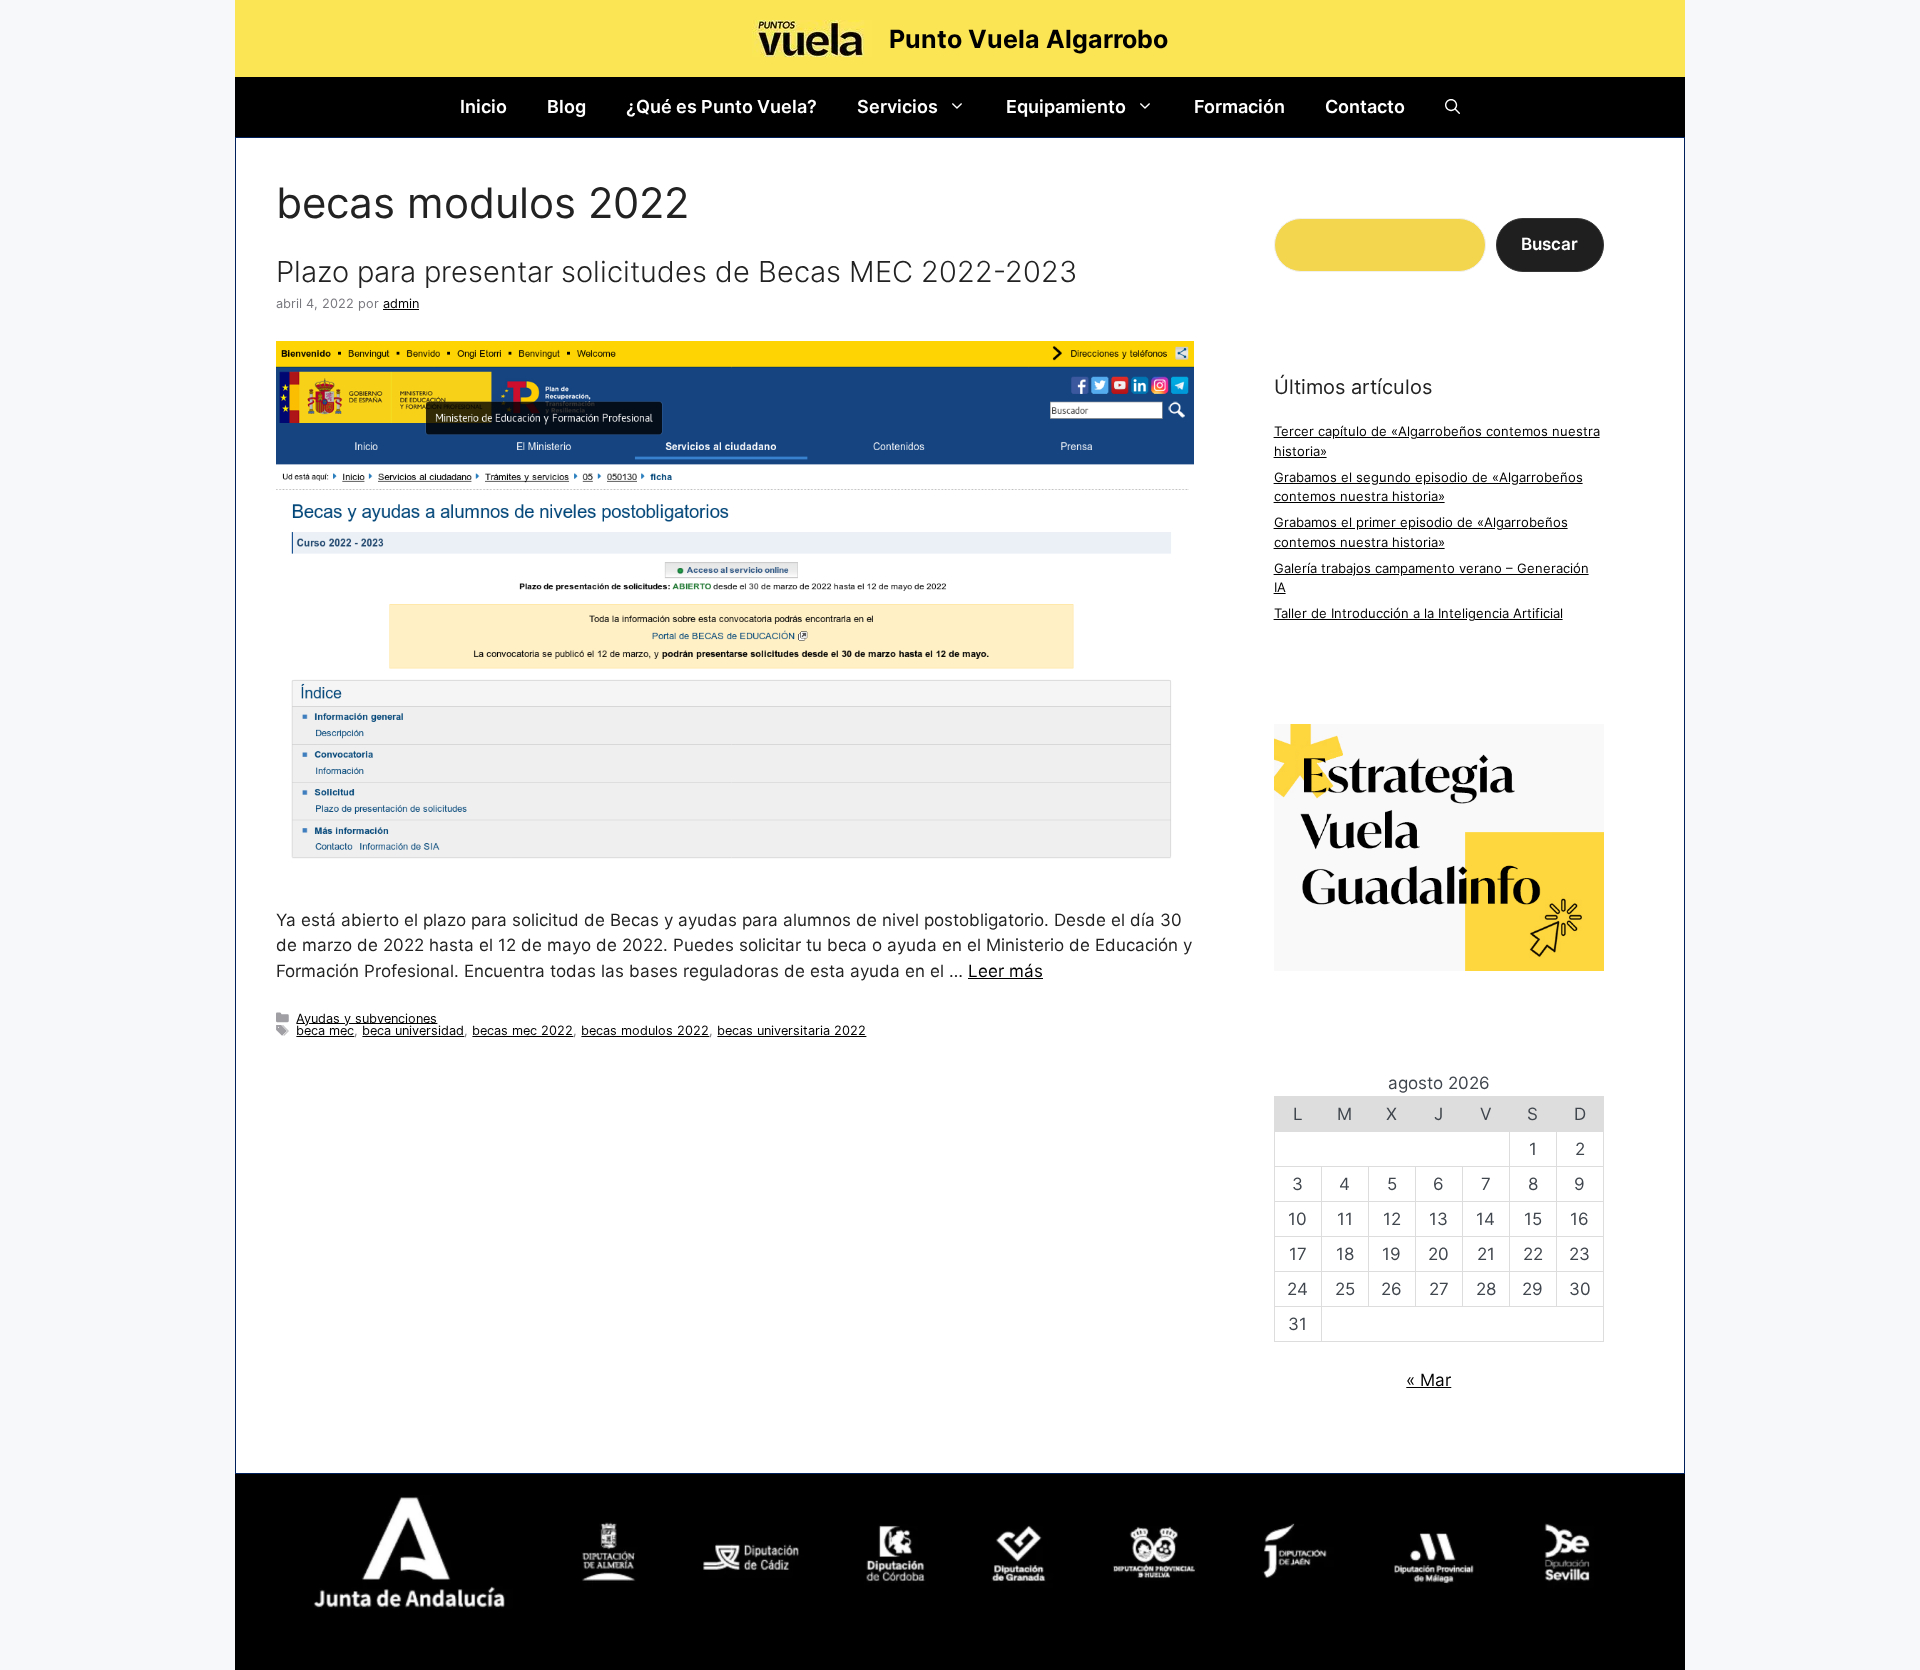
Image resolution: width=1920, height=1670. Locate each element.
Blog (566, 106)
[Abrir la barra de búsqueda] (1452, 107)
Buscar (1549, 244)
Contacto (1365, 106)
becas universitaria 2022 (791, 1030)
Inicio (483, 106)
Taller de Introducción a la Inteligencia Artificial (1418, 613)
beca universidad (413, 1030)
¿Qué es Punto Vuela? (721, 106)
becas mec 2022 (522, 1030)
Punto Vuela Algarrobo (1028, 39)
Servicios (897, 106)
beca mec (325, 1030)
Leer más (1005, 971)
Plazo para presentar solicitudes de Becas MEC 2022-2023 (676, 271)
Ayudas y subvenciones (366, 1017)
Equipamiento (1066, 106)
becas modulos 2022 (645, 1030)
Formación (1239, 106)
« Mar (1428, 1380)
